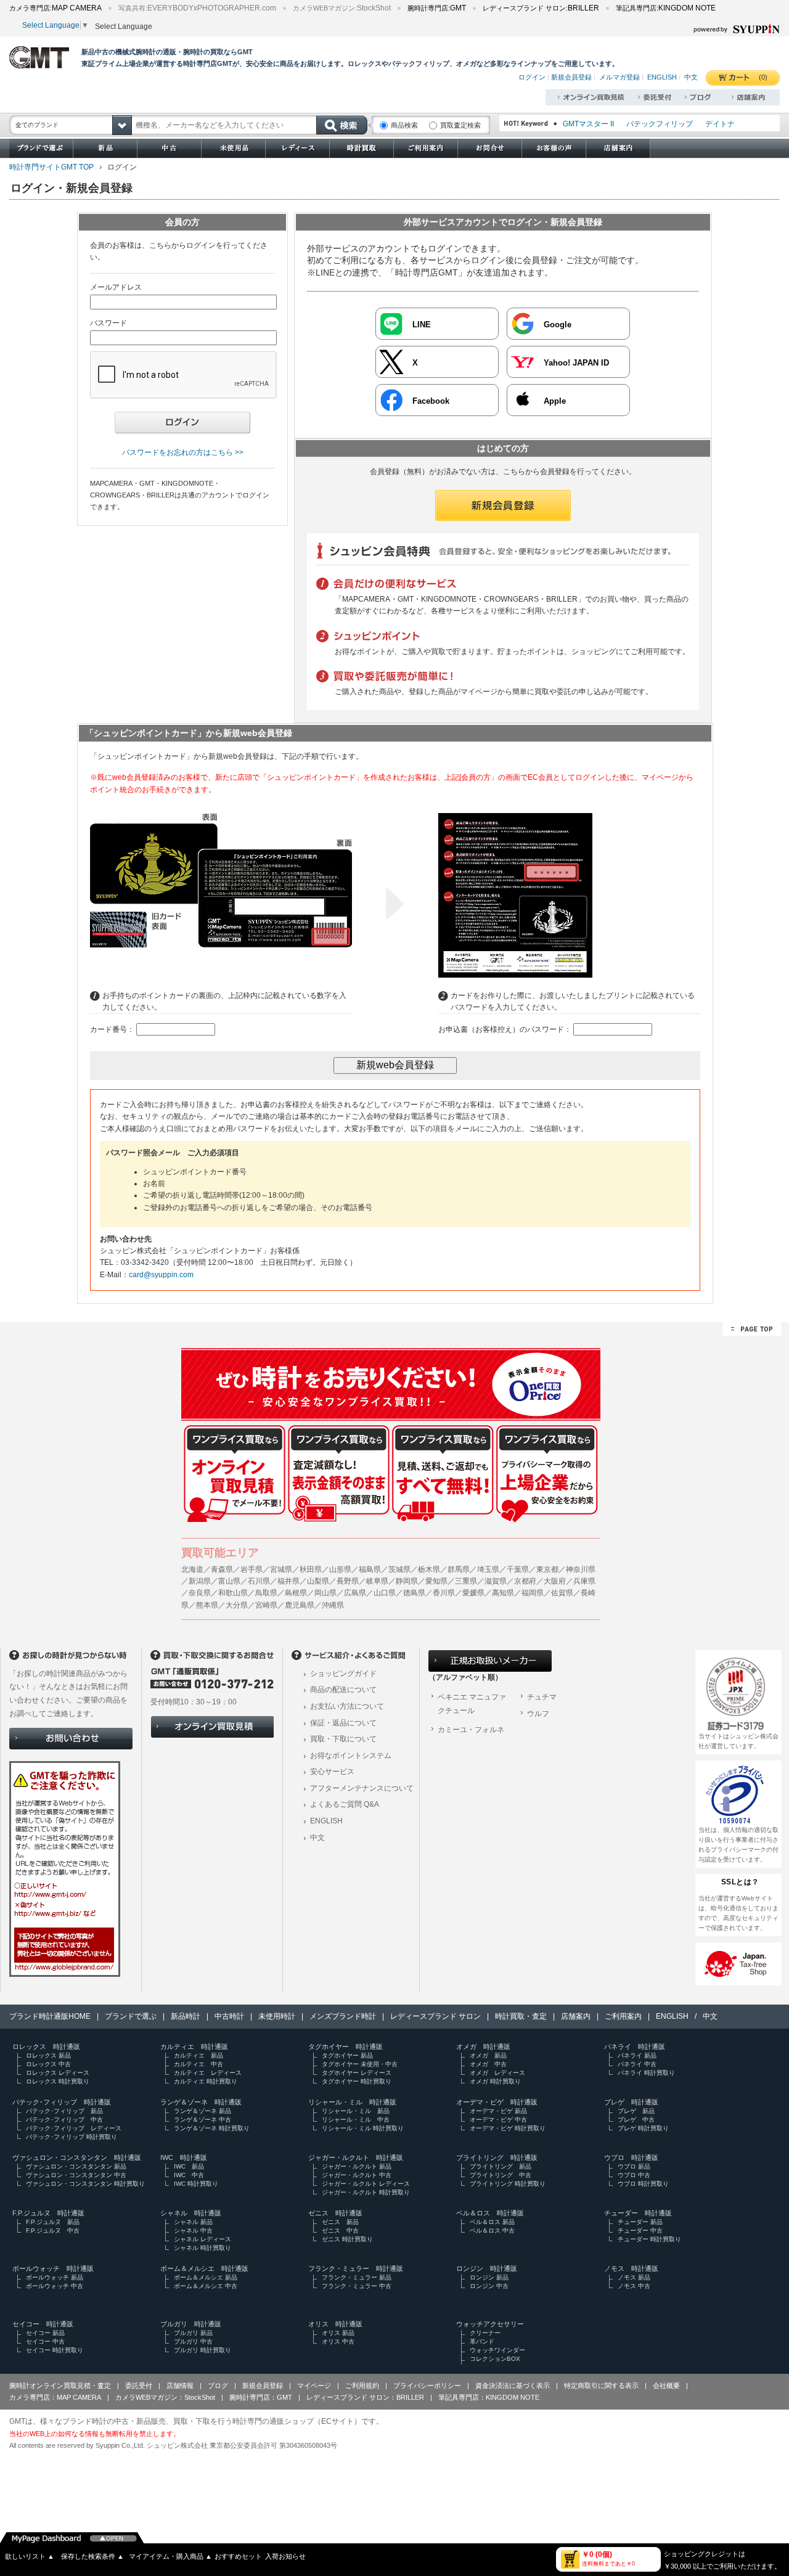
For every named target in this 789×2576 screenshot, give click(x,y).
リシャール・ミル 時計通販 (352, 2102)
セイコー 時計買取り (55, 2350)
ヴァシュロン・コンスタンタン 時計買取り (85, 2184)
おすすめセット (238, 2556)
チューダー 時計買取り (649, 2239)
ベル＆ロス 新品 (492, 2222)
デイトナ (720, 124)
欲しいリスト (30, 2556)
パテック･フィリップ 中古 (64, 2120)
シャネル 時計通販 (191, 2213)
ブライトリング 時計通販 (497, 2157)
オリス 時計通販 (335, 2324)
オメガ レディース (497, 2073)
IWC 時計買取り (196, 2184)
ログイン (532, 77)
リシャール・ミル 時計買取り (363, 2128)
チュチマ (542, 1697)
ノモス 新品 (634, 2277)
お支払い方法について (347, 1706)
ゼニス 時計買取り (347, 2239)
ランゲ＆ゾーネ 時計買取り (212, 2128)
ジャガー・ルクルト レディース (366, 2184)
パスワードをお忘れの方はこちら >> (183, 452)
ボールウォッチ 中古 (55, 2286)
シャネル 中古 (193, 2230)
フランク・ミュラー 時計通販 (356, 2268)
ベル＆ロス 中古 (492, 2230)
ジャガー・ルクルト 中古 (357, 2175)
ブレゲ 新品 (636, 2111)
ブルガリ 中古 (193, 2341)
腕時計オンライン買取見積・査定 (60, 2386)
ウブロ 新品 (634, 2166)
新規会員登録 (571, 77)
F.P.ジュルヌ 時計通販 (48, 2213)
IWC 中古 (189, 2175)
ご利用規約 (362, 2386)
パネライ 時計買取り (646, 2073)
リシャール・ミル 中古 (356, 2120)
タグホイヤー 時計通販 (345, 2046)
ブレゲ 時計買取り (643, 2128)
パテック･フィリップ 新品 (64, 2111)
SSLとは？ (740, 1882)
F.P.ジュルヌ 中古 (53, 2230)
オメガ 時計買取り (495, 2081)
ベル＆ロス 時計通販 (490, 2213)
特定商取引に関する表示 (601, 2386)
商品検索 (404, 125)
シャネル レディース (202, 2239)
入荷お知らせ (285, 2556)
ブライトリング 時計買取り (508, 2184)
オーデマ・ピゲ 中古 (498, 2120)
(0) (763, 77)
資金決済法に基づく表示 (513, 2386)
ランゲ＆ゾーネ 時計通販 (201, 2102)
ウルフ (538, 1714)
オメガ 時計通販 (483, 2046)
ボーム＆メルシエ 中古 (206, 2286)
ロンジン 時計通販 (487, 2268)
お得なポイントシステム (351, 1756)
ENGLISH (662, 77)
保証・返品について (343, 1723)
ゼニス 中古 (340, 2230)
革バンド (482, 2341)
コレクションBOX (495, 2359)
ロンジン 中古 (489, 2286)
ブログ (218, 2386)
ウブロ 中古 (634, 2175)
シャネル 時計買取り (202, 2248)
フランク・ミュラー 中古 (357, 2286)
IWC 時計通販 (184, 2157)
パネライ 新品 (637, 2055)
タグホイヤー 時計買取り (357, 2081)
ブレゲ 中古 (636, 2120)
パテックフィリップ (660, 124)
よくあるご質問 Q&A (345, 1804)
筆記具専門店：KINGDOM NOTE (489, 2397)
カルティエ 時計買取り (206, 2081)
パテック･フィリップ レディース (74, 2128)
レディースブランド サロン (435, 2016)
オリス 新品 (338, 2333)
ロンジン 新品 (489, 2277)
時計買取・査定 (521, 2016)
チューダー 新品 (640, 2222)
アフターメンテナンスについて (362, 1788)
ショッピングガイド (343, 1674)
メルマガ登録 (619, 77)
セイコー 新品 (45, 2333)
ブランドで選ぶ (131, 2016)
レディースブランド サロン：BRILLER (365, 2397)
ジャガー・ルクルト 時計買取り (366, 2192)
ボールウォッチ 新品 (55, 2277)
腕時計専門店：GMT (261, 2397)
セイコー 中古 (45, 2341)
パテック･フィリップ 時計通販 (62, 2102)
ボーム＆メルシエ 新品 (206, 2277)
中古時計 (229, 2016)
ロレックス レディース (58, 2073)
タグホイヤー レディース (357, 2073)
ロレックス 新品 (48, 2055)
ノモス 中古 (634, 2286)
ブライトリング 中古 (501, 2175)
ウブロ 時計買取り (643, 2184)
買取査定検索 (460, 125)
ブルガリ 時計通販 (191, 2324)
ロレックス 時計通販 (46, 2046)
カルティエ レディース (208, 2073)
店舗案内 (576, 2016)
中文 (691, 77)
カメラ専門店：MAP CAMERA (55, 2397)
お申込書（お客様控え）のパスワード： (505, 1029)
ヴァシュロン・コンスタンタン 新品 (76, 2166)
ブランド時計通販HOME (50, 2016)
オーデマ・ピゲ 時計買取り (508, 2128)
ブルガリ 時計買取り (202, 2350)
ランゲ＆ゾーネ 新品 (202, 2111)
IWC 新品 (189, 2166)
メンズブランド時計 (343, 2016)
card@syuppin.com (161, 1275)
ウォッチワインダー (497, 2350)
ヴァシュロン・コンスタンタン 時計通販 (77, 2157)
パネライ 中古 (637, 2064)
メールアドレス (116, 287)
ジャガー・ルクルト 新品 (357, 2166)
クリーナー (485, 2333)
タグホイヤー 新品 (347, 2055)
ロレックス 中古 (48, 2064)
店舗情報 (180, 2386)
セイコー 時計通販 (43, 2324)
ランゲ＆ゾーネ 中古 (202, 2120)
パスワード (108, 323)
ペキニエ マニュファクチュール (472, 1704)
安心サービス (332, 1772)
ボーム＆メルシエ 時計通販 (204, 2268)
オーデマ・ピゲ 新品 (498, 2111)
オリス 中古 (338, 2341)
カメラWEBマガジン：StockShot (165, 2397)
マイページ (314, 2386)
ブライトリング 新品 (501, 2166)
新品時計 (186, 2016)
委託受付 (139, 2386)
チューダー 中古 (640, 2230)
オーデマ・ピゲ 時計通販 (497, 2102)
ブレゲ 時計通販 (631, 2102)
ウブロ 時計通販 (631, 2157)
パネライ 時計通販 (635, 2046)
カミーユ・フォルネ (471, 1730)
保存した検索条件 (92, 2556)
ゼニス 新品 (340, 2222)
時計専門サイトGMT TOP (51, 167)
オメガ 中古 (488, 2064)
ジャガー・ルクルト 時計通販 (356, 2157)
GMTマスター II (588, 124)
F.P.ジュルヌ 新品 (53, 2222)
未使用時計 (277, 2016)
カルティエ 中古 (198, 2064)
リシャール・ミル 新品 (356, 2111)
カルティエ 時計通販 (194, 2046)
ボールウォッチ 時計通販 (53, 2268)
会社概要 (666, 2386)
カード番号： (112, 1029)
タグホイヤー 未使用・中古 (360, 2064)
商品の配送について (343, 1690)
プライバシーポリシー (427, 2386)
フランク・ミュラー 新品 (357, 2277)
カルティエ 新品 (198, 2055)
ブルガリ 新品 (193, 2333)
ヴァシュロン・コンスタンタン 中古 (76, 2175)
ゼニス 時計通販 (335, 2213)
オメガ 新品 (488, 2055)
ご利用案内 (623, 2016)
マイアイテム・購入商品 (170, 2556)
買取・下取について (343, 1739)
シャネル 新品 (193, 2222)
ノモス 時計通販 (631, 2268)
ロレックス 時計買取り (58, 2081)
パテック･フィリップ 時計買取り (72, 2137)
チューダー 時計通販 (638, 2213)
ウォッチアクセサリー (490, 2324)
